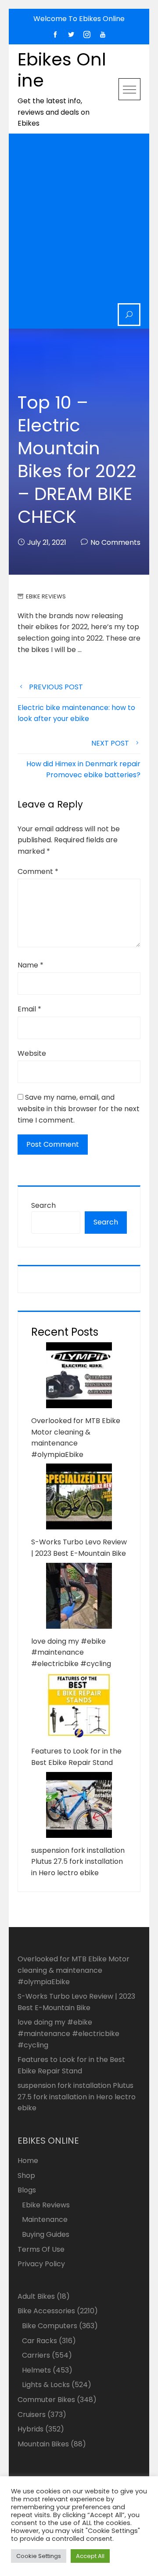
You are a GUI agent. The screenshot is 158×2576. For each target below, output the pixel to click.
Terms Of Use (41, 2249)
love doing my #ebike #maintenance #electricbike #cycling (71, 1652)
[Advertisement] (79, 220)
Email (29, 1009)
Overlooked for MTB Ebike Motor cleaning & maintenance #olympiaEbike (74, 1970)
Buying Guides (46, 2234)
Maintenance (45, 2219)
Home (28, 2161)
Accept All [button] (90, 2556)
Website (32, 1053)
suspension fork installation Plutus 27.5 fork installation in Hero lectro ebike (78, 1862)
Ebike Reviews (46, 596)
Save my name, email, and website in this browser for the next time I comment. (79, 1109)
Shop (26, 2176)
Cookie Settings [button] (39, 2556)
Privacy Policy (41, 2264)
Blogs (27, 2190)
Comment (38, 871)
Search (43, 1205)
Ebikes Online (62, 70)
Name (31, 965)
